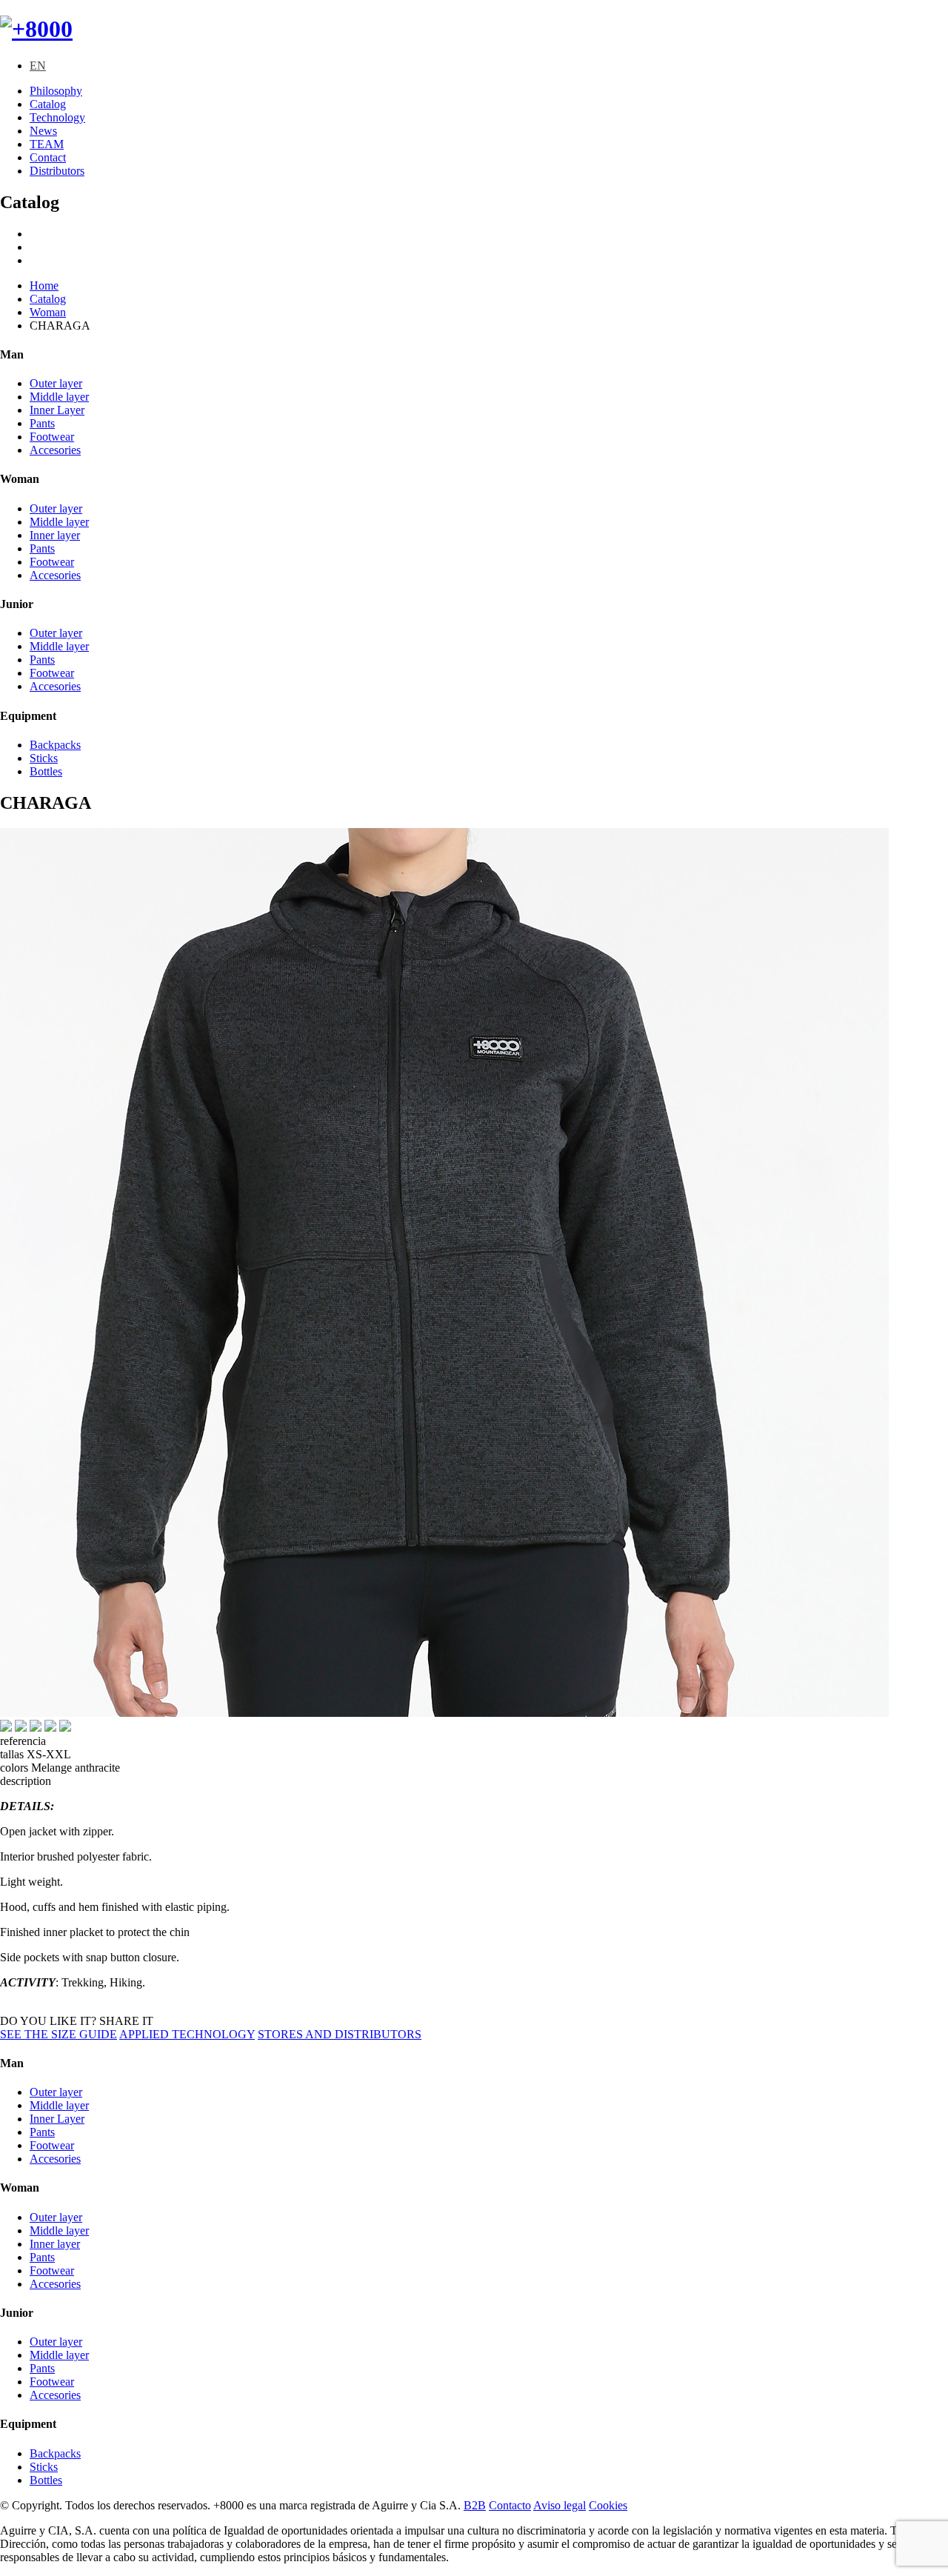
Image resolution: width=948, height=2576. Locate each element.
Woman (48, 312)
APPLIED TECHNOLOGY (187, 2034)
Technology (57, 117)
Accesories (55, 450)
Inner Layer (57, 410)
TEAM (47, 144)
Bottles (46, 771)
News (43, 131)
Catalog (48, 104)
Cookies (608, 2505)
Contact (48, 157)
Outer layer (56, 383)
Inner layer (55, 535)
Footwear (52, 437)
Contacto (510, 2505)
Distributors (57, 171)
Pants (42, 423)
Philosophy (56, 91)
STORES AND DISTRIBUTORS (340, 2034)
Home (44, 286)
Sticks (44, 758)
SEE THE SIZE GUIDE (59, 2034)
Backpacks (55, 745)
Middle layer (59, 397)
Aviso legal (560, 2505)
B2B (475, 2505)
